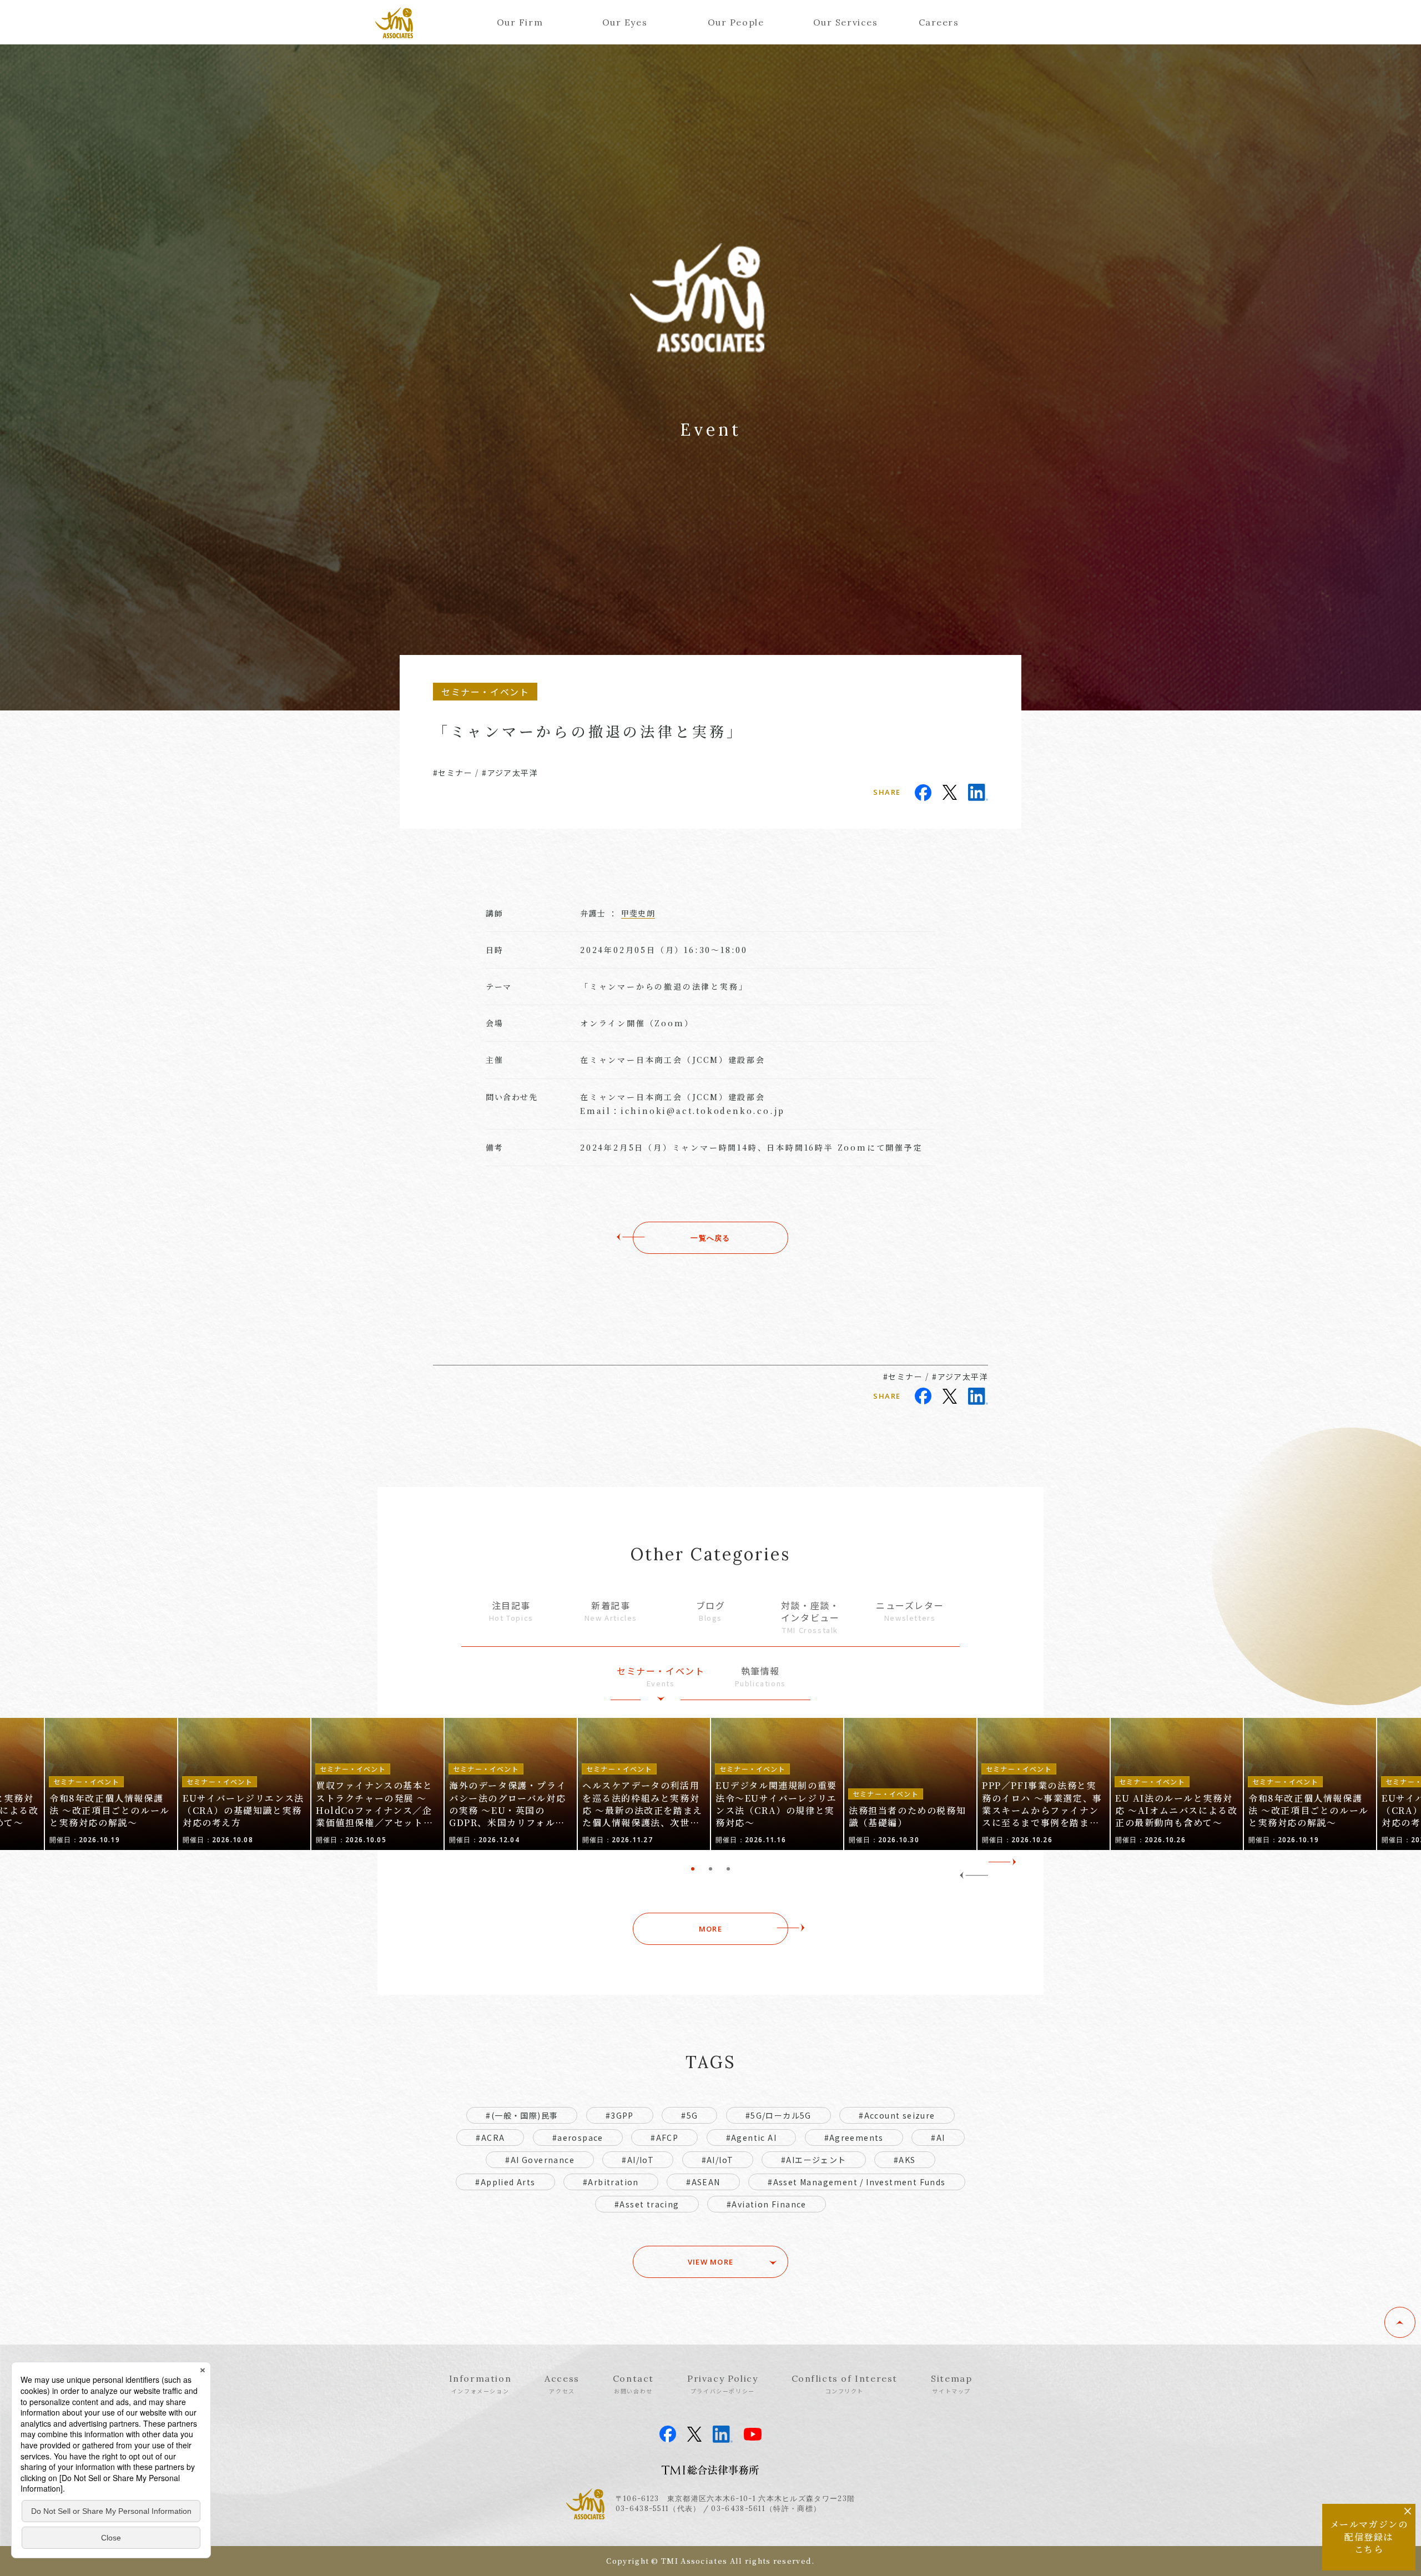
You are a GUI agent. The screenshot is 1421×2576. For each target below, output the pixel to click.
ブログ (711, 1611)
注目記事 (511, 1611)
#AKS (905, 2160)
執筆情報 (760, 1677)
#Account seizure (897, 2115)
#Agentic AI (751, 2138)
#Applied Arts (505, 2182)
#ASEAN (703, 2182)
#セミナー (453, 773)
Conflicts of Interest (845, 2384)
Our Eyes (625, 22)
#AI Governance (540, 2160)
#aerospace (578, 2138)
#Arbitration (611, 2182)
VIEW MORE (711, 2262)
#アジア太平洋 (510, 773)
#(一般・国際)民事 (522, 2115)
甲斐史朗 (638, 913)
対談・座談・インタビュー (810, 1617)
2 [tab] (710, 1869)
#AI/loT (718, 2160)
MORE (710, 1929)
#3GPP (620, 2115)
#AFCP (664, 2138)
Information (480, 2384)
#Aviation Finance (767, 2204)
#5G (689, 2115)
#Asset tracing (647, 2204)
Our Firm (520, 22)
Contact (633, 2384)
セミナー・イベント (661, 1677)
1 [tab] (693, 1869)
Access (562, 2384)
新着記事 (611, 1611)
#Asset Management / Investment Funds (856, 2182)
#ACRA (490, 2138)
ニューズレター (910, 1611)
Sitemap (951, 2384)
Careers (939, 22)
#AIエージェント (814, 2160)
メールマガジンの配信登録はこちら (1369, 2537)
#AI (938, 2138)
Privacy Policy (722, 2384)
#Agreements (854, 2138)
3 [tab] (728, 1869)
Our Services (846, 22)
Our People (736, 22)
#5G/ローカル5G (778, 2115)
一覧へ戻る (710, 1238)
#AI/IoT (638, 2160)
